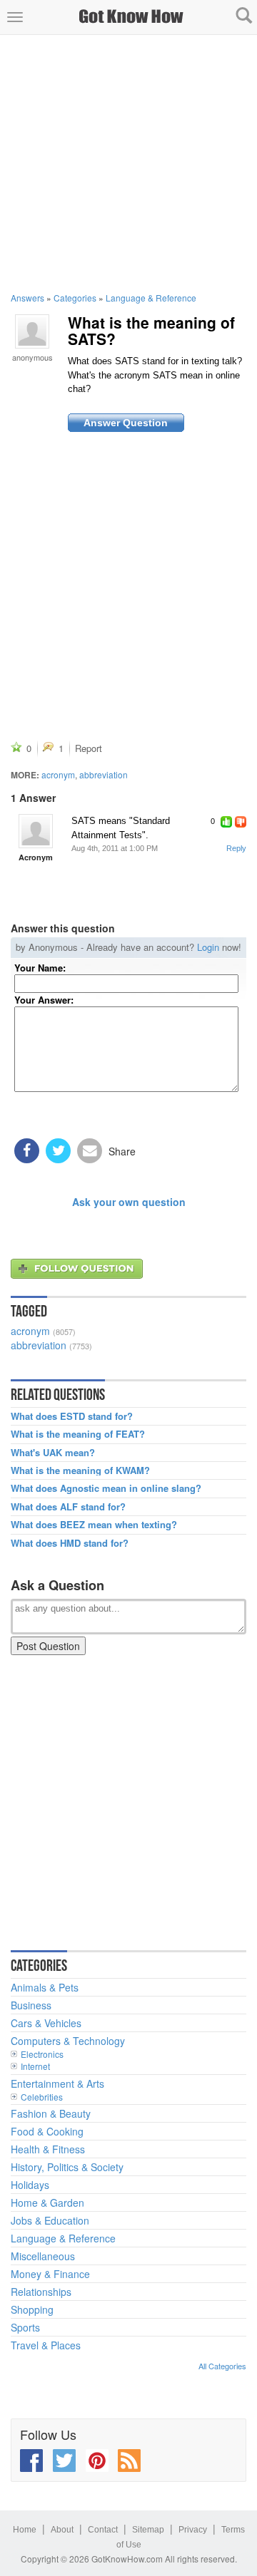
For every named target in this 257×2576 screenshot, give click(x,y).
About (62, 2530)
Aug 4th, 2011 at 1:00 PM (115, 848)
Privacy (193, 2530)
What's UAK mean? (53, 1453)
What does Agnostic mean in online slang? (106, 1488)
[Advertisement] (128, 163)
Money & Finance (50, 2274)
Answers (27, 298)
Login (208, 947)
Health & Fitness (48, 2149)
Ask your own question (129, 1202)
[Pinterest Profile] (97, 2461)
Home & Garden (47, 2203)
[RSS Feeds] (129, 2461)
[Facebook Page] (31, 2461)
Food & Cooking (47, 2131)
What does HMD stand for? (70, 1543)
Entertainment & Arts (57, 2083)
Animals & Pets (45, 1987)
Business (31, 2005)
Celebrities (42, 2097)
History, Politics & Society (67, 2167)
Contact (103, 2530)
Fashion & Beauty (51, 2113)
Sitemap (148, 2530)
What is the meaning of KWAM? (80, 1470)
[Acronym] (36, 831)
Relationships (41, 2292)
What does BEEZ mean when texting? (94, 1525)
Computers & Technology (68, 2041)
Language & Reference (151, 298)
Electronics (42, 2054)
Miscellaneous (43, 2256)
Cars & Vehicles (46, 2023)
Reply (236, 848)
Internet (35, 2066)
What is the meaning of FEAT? (78, 1434)
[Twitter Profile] (64, 2461)
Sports (25, 2327)
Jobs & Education (50, 2220)
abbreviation (104, 774)
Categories (75, 298)
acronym (58, 774)
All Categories (222, 2366)
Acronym (36, 857)
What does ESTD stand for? (72, 1416)
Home (25, 2530)
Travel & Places (46, 2345)
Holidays (30, 2185)
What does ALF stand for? (68, 1507)
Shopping (32, 2309)
